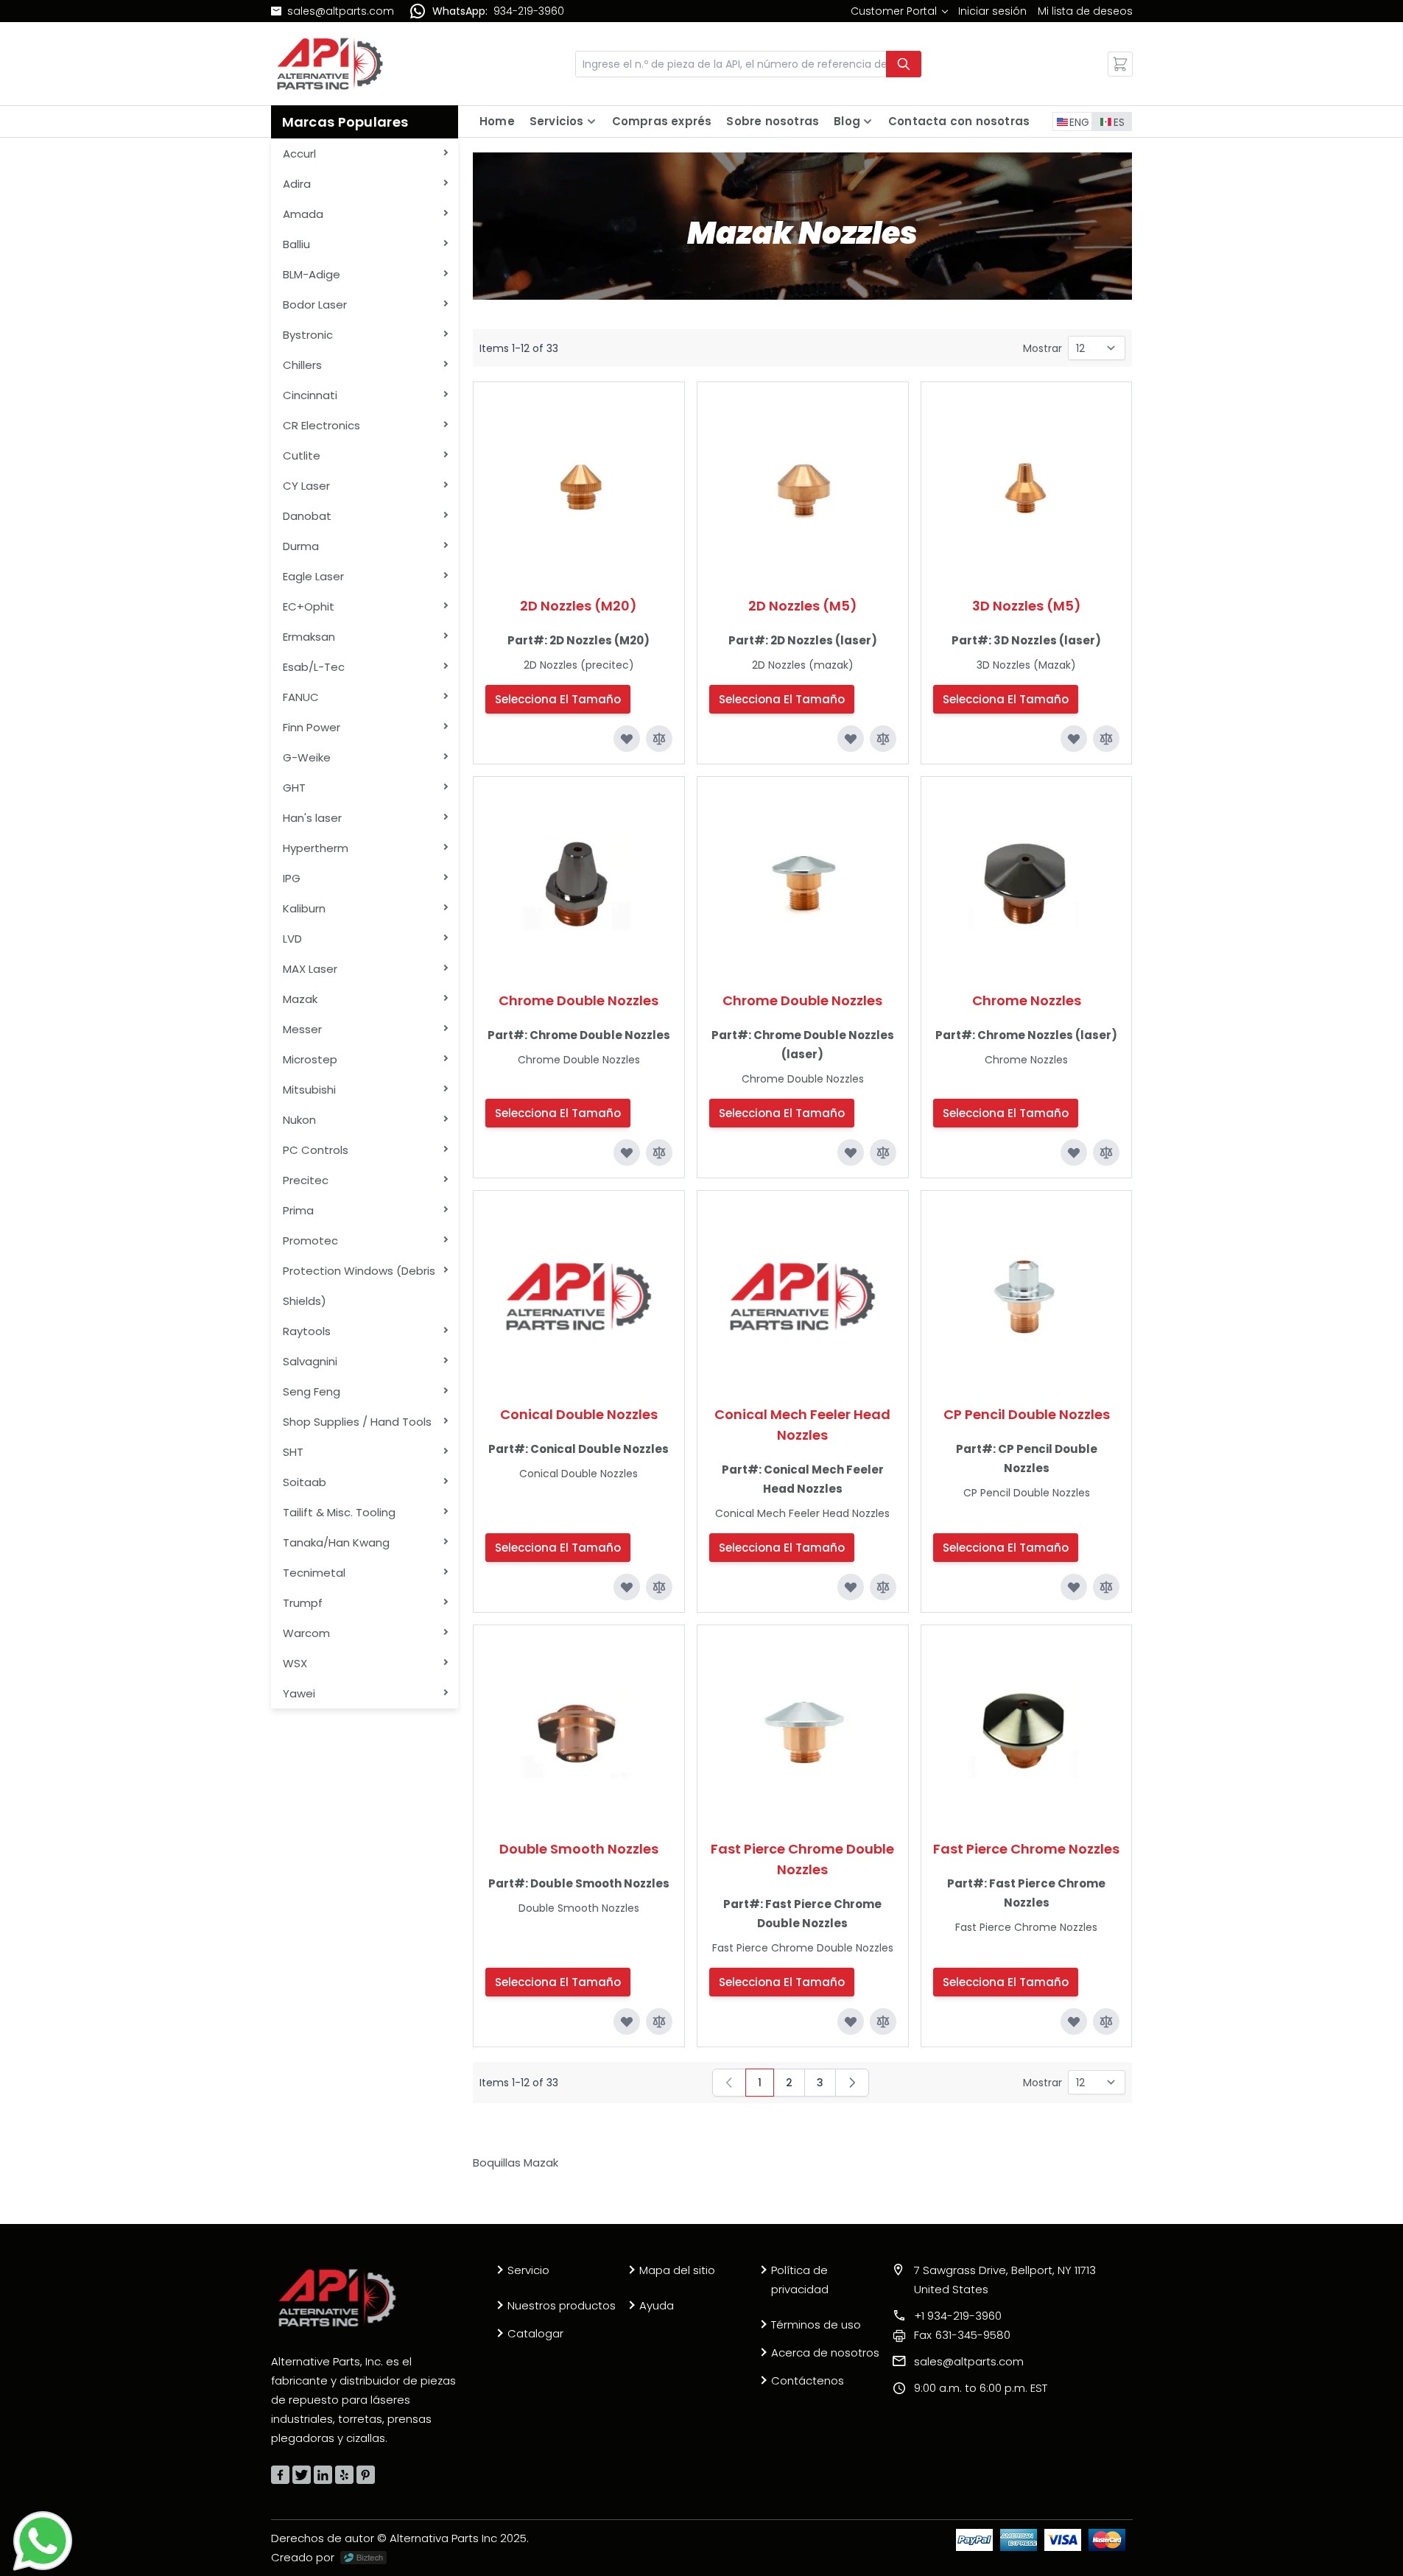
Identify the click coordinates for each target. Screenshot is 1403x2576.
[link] (899, 11)
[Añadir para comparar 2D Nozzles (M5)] (883, 739)
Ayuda (657, 2305)
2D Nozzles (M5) (803, 606)
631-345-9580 (962, 2335)
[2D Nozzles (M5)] (803, 488)
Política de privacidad (800, 2280)
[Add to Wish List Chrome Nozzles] (1074, 1152)
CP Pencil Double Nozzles (1027, 1414)
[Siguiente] (852, 2083)
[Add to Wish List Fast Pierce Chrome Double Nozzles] (851, 2021)
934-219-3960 (529, 11)
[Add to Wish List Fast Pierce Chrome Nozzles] (1074, 2021)
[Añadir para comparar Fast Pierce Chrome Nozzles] (1106, 2021)
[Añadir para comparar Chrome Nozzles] (1106, 1152)
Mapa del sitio (677, 2270)
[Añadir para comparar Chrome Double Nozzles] (659, 1152)
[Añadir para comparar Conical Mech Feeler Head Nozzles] (883, 1587)
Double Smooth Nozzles (579, 1849)
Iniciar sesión (992, 11)
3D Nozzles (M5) (1027, 606)
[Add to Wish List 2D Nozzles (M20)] (627, 739)
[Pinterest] (366, 2475)
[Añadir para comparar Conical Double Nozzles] (659, 1587)
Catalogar (535, 2333)
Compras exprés (662, 121)
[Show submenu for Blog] (868, 122)
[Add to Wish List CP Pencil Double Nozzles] (1074, 1587)
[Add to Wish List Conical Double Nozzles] (627, 1587)
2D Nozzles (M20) (579, 606)
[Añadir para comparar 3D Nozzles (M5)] (1106, 739)
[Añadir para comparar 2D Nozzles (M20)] (659, 739)
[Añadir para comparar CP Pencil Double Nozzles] (1106, 1587)
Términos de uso (816, 2325)
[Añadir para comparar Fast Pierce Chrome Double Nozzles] (883, 2021)
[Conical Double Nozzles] (579, 1296)
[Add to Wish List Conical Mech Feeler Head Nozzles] (851, 1587)
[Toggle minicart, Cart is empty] (1120, 64)
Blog (847, 121)
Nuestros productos (562, 2305)
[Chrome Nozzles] (1027, 882)
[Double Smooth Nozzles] (579, 1731)
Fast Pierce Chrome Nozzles (1026, 1849)
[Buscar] (904, 64)
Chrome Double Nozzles (579, 1000)
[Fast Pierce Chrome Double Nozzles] (803, 1731)
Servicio (528, 2270)
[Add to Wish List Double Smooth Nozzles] (627, 2021)
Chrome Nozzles (1027, 1000)
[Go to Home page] (330, 64)
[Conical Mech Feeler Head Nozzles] (803, 1296)
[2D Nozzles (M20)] (579, 488)
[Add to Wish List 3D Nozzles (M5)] (1074, 739)
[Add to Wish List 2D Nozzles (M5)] (851, 739)
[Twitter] (302, 2475)
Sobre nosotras (773, 121)
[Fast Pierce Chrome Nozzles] (1027, 1731)
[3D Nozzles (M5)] (1027, 488)
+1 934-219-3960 (958, 2316)
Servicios (557, 121)
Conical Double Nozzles (579, 1414)
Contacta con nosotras (959, 121)
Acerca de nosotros (825, 2352)
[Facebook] (280, 2475)
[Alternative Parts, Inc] (337, 2298)
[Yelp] (344, 2475)
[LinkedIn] (323, 2475)
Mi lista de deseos (1085, 11)
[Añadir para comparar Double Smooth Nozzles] (659, 2021)
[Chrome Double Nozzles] (579, 882)
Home (497, 121)
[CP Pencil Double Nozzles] (1027, 1296)
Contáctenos (808, 2380)
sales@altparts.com (341, 11)
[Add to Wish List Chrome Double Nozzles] (627, 1152)
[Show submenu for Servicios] (591, 122)
